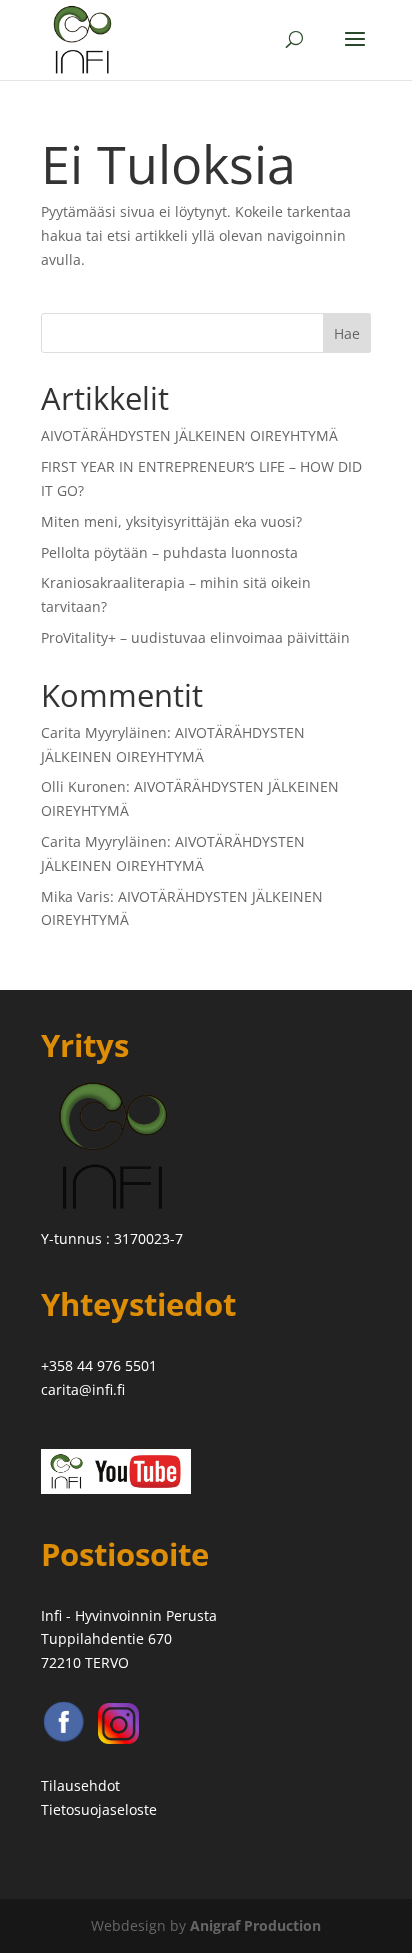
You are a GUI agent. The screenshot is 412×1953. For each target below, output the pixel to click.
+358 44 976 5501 (99, 1365)
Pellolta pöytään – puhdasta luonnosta (169, 552)
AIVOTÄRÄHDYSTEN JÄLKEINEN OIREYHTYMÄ (189, 435)
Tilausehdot (80, 1785)
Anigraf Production (255, 1925)
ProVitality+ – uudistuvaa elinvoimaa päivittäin (195, 637)
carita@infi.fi (83, 1389)
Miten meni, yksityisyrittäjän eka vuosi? (171, 521)
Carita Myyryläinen (104, 732)
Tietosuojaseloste (99, 1809)
